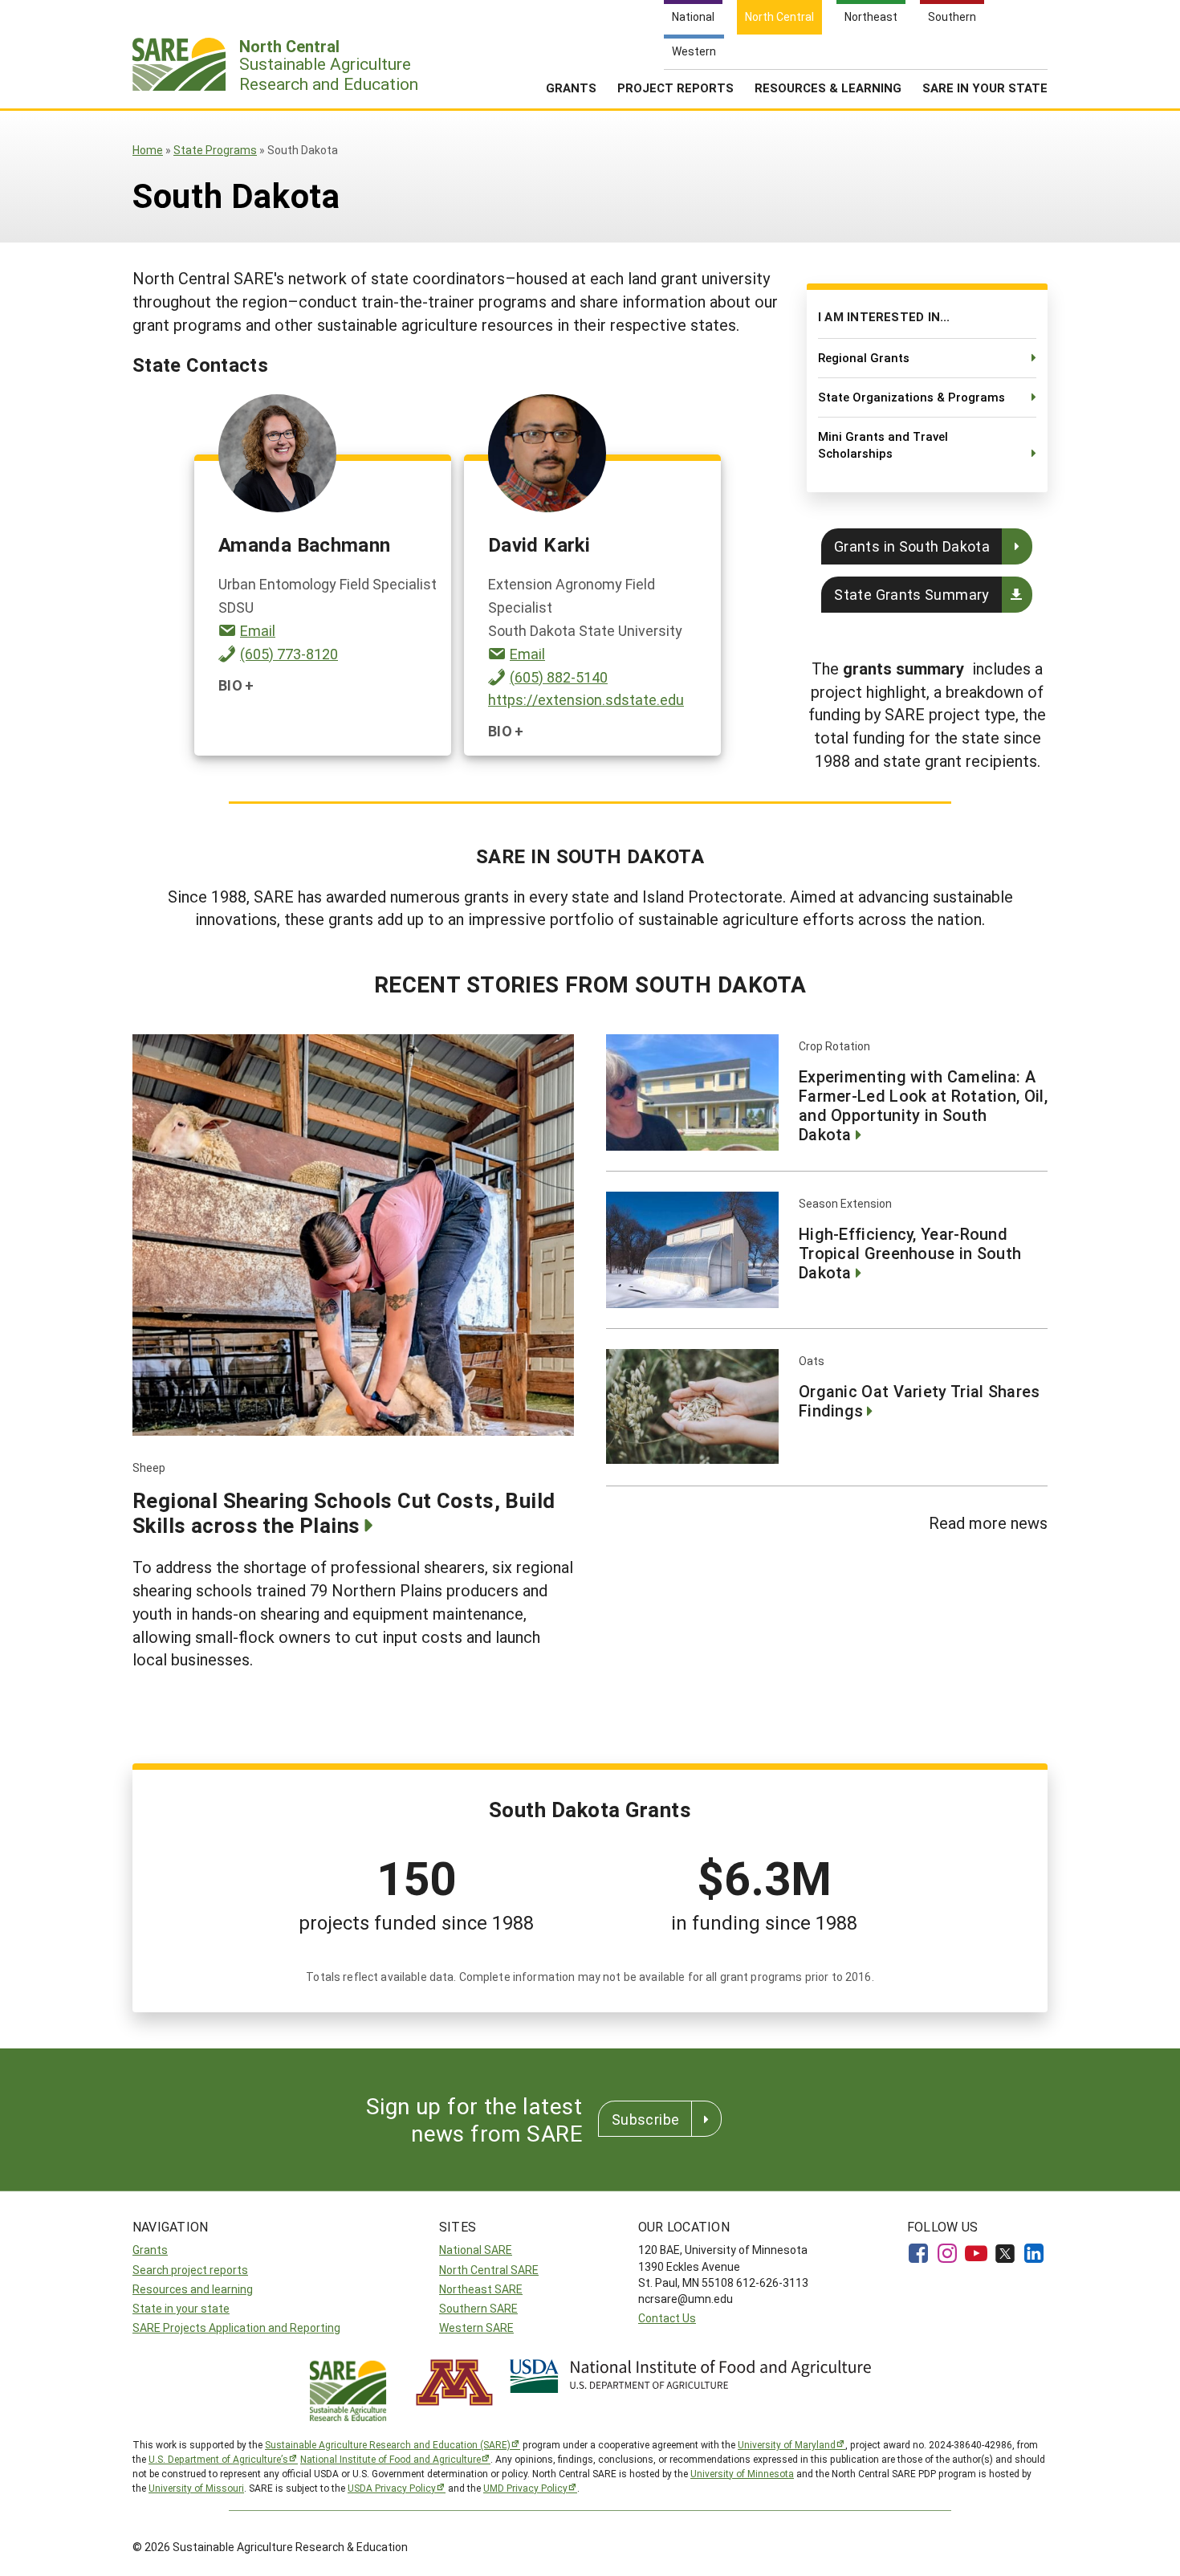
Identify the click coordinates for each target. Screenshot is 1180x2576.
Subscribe (645, 2119)
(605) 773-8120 (289, 654)
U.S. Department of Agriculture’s (218, 2459)
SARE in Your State (985, 88)
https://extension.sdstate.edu (586, 699)
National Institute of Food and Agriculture (391, 2459)
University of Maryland (787, 2444)
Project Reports (675, 88)
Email (258, 630)
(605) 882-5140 (559, 677)
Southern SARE (478, 2308)
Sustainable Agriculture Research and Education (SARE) (388, 2444)
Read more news (988, 1522)
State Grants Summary (911, 594)
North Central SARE (489, 2270)
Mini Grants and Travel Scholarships (883, 445)
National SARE (476, 2250)
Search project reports (190, 2270)
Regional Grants (864, 357)
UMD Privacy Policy (525, 2488)
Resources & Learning (828, 88)
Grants (571, 88)
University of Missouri (196, 2488)
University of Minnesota (742, 2473)
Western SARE (476, 2327)
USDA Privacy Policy (392, 2488)
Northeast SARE (481, 2289)
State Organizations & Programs (911, 397)
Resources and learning (193, 2289)
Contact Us (667, 2318)
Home (148, 150)
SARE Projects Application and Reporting (236, 2327)
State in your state (181, 2308)
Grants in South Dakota (912, 546)
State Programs (215, 150)
